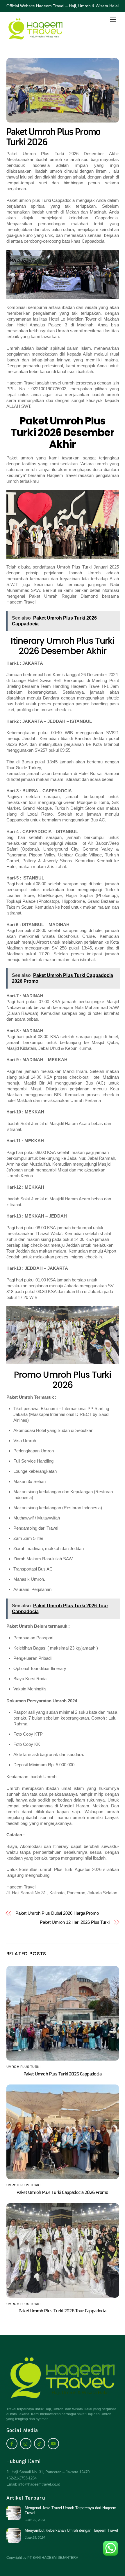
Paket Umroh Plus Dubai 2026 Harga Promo (57, 1913)
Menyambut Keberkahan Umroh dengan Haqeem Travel (71, 2530)
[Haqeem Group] (35, 39)
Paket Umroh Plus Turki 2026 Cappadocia (63, 2074)
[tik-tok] (40, 2443)
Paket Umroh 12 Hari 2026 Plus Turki (75, 1922)
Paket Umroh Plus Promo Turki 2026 (53, 137)
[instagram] (26, 2443)
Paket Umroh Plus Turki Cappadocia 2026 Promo (63, 2192)
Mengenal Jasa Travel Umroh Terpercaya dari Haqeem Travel (70, 2510)
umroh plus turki (24, 2067)
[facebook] (12, 2443)
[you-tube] (53, 2443)
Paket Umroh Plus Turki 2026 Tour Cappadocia (62, 2311)
